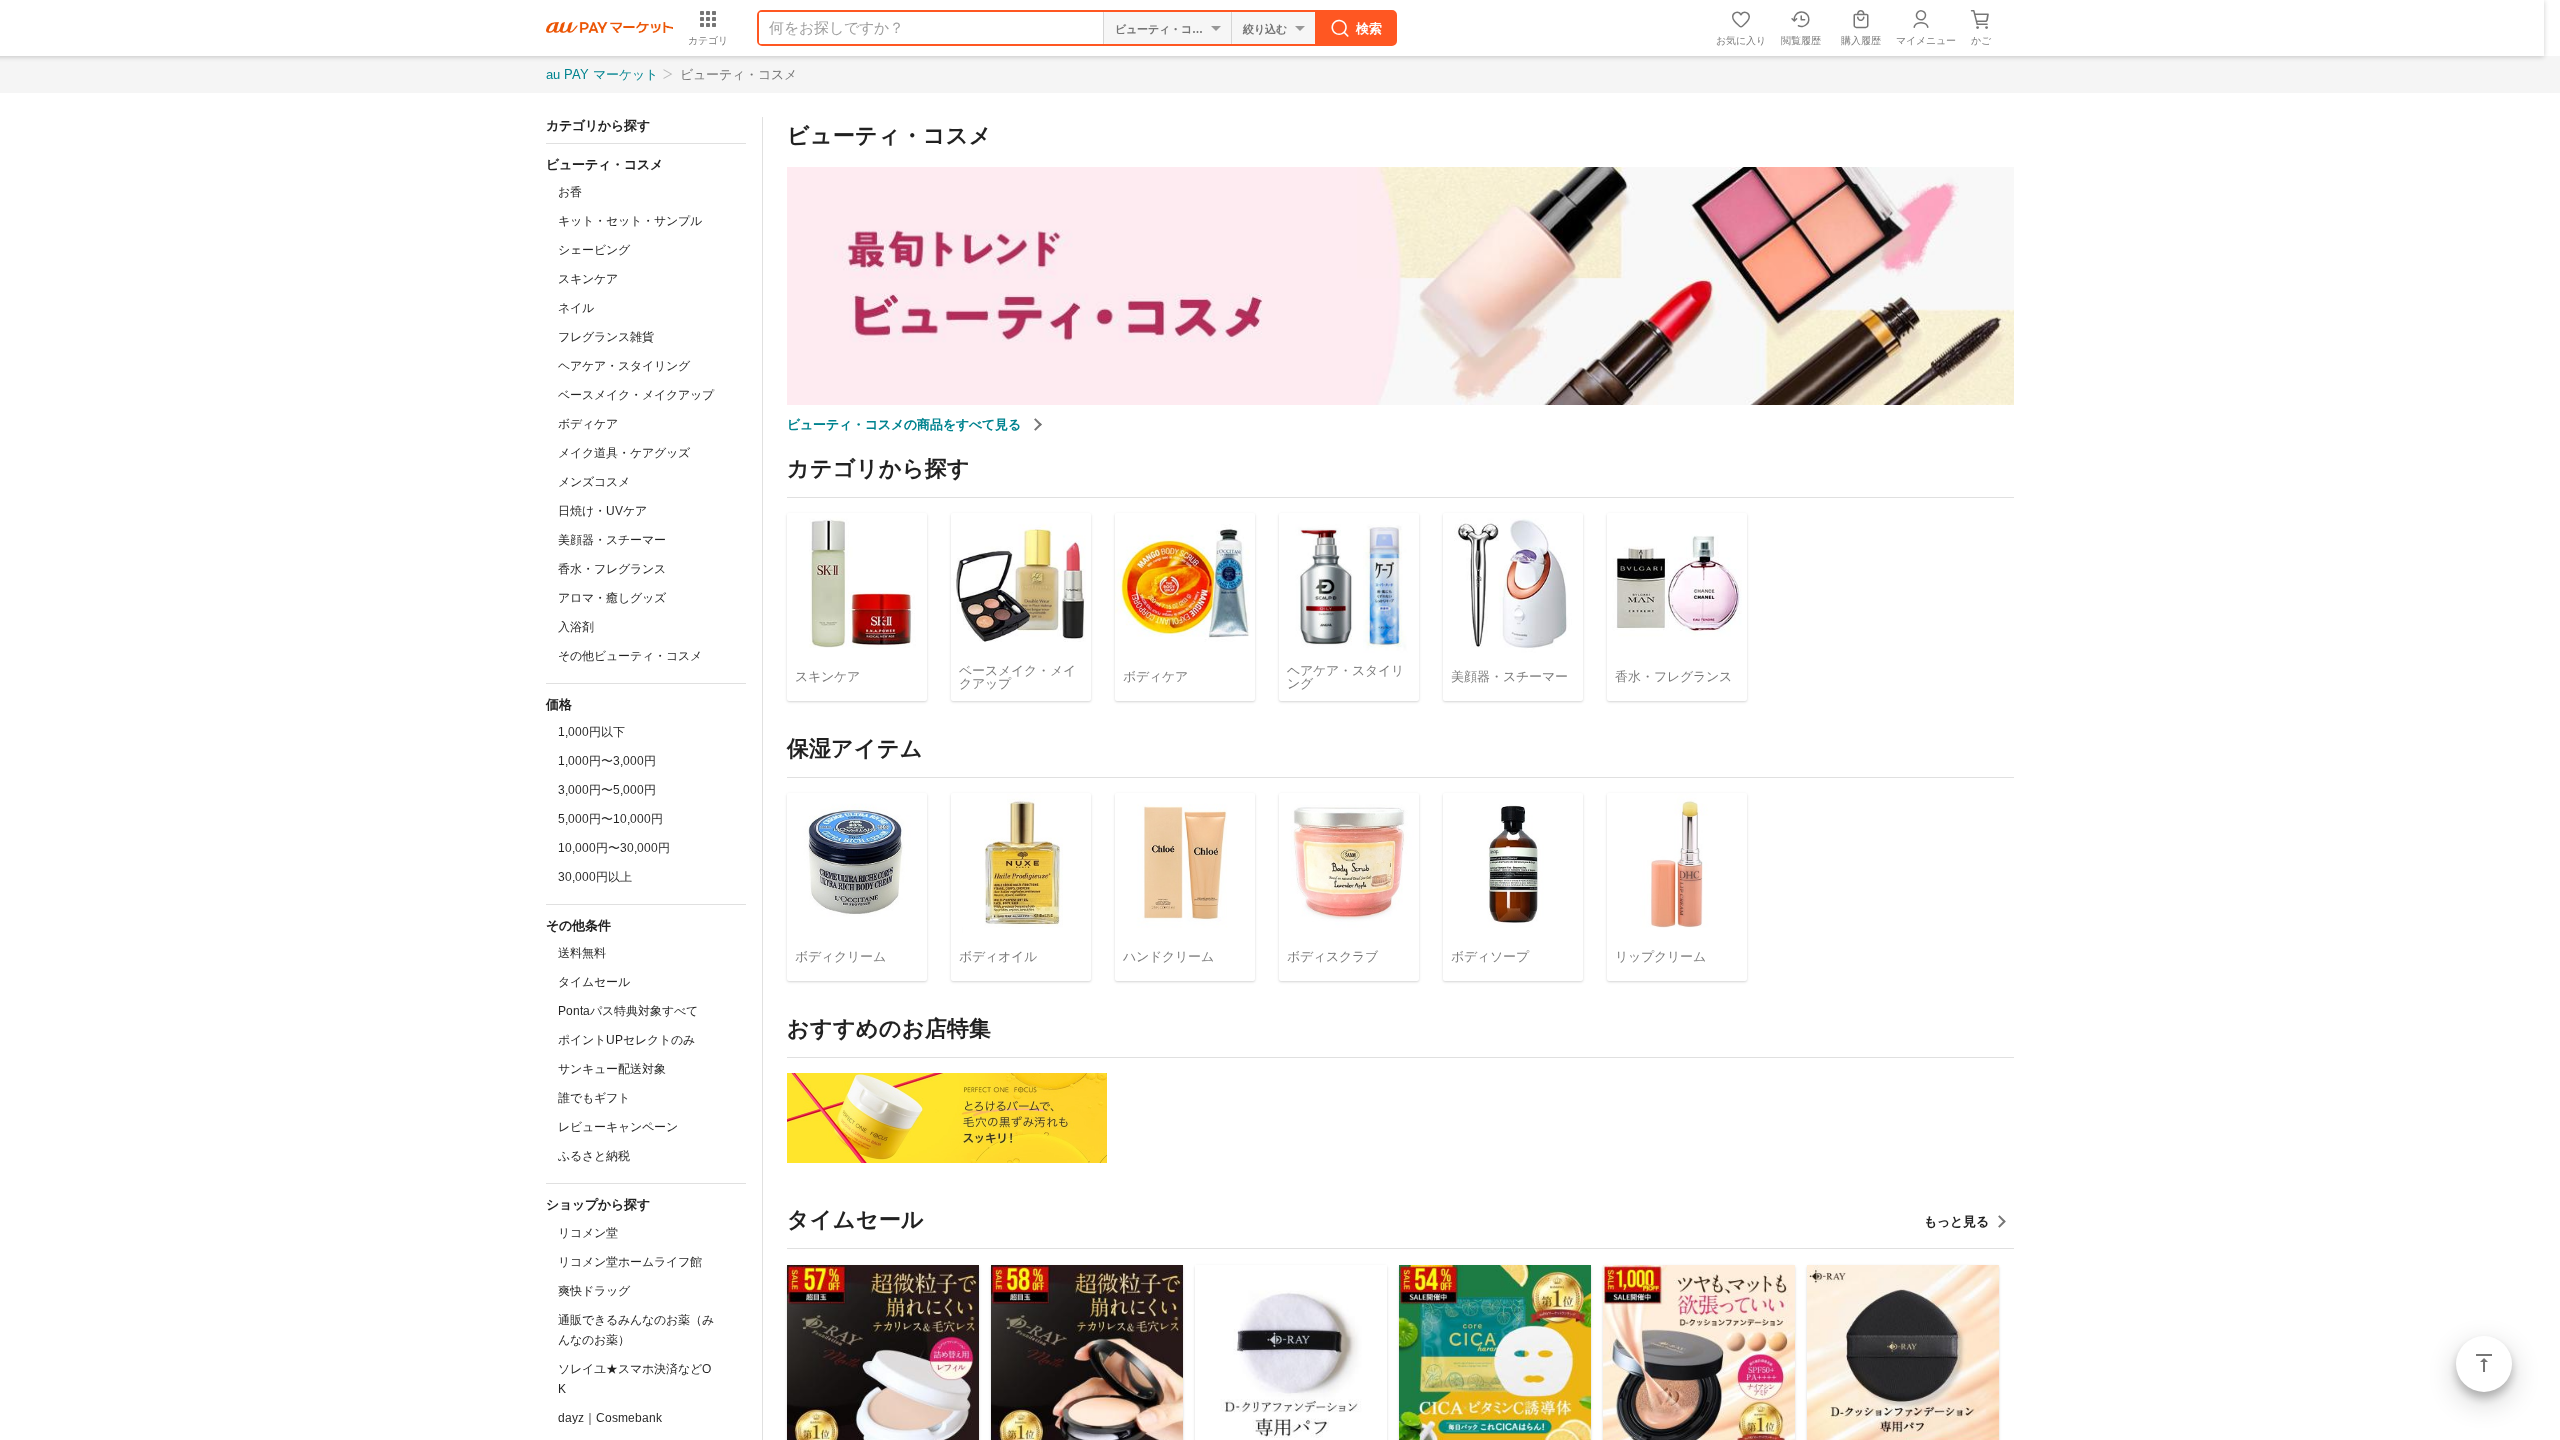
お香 (570, 192)
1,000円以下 (591, 732)
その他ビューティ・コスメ (630, 656)
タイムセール (594, 982)
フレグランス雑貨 (606, 337)
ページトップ (2484, 1364)
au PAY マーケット (602, 74)
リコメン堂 (588, 1233)
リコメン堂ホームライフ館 (630, 1262)
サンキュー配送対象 (612, 1069)
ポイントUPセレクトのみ (626, 1040)
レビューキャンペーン (618, 1127)
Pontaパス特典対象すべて (628, 1011)
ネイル (576, 308)
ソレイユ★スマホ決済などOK (634, 1379)
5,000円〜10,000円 (610, 819)
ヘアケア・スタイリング (624, 366)
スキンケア (588, 279)
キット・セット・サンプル (630, 221)
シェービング (594, 250)
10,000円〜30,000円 (614, 848)
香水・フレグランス (612, 569)
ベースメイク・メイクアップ (636, 395)
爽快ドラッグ (594, 1291)
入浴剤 (576, 627)
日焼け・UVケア (602, 511)
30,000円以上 (595, 877)
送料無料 (582, 953)
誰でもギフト (594, 1098)
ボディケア (588, 424)
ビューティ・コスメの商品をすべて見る (906, 424)
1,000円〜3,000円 (607, 761)
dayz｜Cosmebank (610, 1418)
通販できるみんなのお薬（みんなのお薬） (636, 1330)
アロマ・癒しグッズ (612, 598)
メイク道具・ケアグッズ (624, 453)
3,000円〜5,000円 (607, 790)
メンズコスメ (594, 482)
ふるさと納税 (594, 1156)
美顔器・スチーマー (612, 540)
